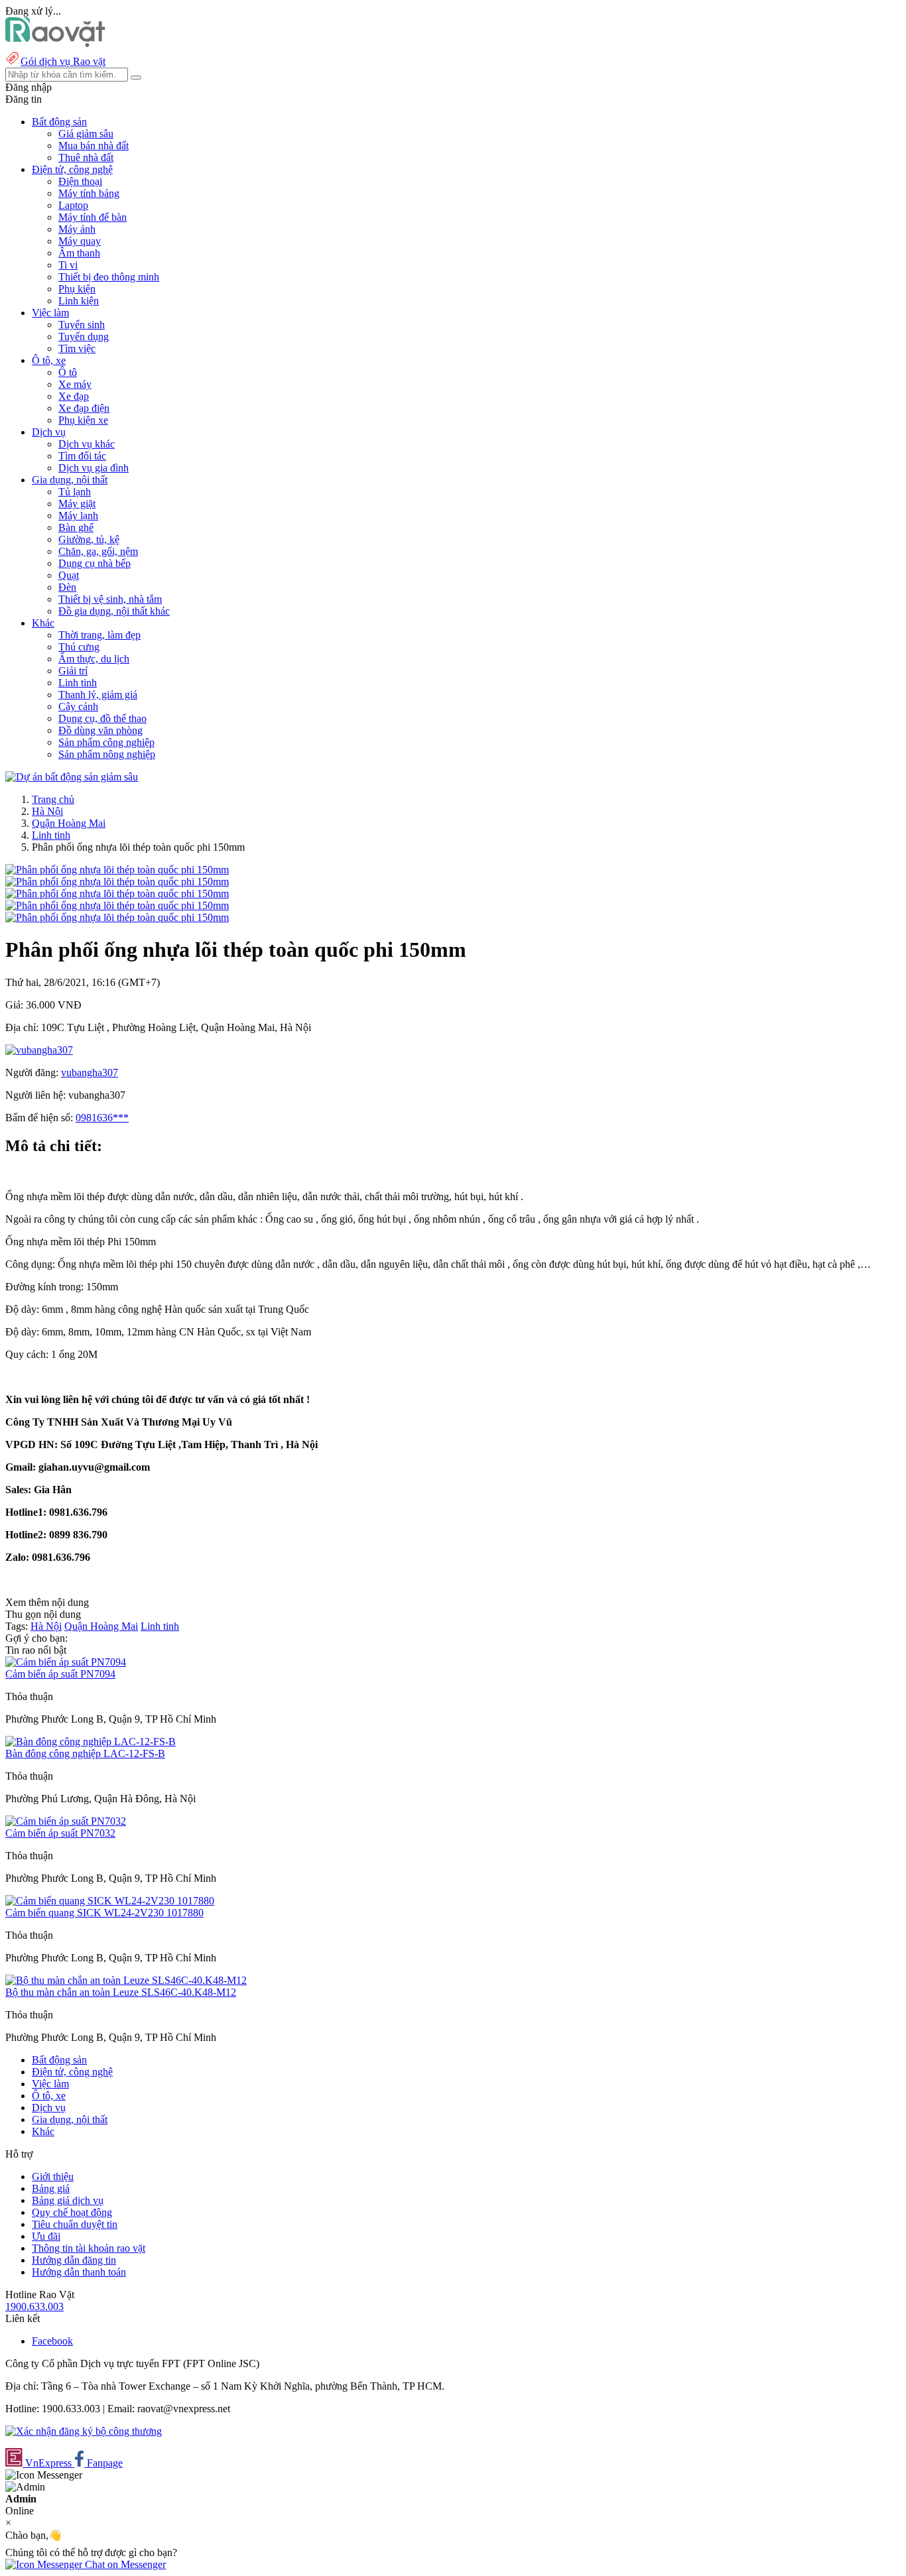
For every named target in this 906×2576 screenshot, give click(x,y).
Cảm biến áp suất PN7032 (60, 1833)
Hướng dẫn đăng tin (74, 2260)
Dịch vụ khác (87, 444)
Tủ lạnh (75, 492)
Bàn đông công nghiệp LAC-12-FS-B (85, 1753)
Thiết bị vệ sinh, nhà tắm (110, 599)
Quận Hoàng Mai (69, 823)
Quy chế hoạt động (72, 2212)
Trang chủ (53, 799)
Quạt (69, 575)
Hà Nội (47, 811)
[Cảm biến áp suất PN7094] (66, 1662)
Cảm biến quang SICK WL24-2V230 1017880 (104, 1913)
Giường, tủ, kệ (89, 539)
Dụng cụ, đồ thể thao (102, 718)
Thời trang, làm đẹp (99, 635)
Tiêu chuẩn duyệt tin (75, 2224)
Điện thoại (80, 181)
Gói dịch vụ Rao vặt (63, 61)
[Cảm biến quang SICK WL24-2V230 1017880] (110, 1901)
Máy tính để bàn (93, 217)
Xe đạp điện (84, 408)
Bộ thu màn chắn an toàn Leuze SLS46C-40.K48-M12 (121, 1992)
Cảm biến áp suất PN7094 (60, 1674)
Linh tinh (78, 683)
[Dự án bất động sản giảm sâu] (72, 777)
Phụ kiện (77, 289)
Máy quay (80, 241)
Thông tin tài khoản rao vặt (89, 2248)
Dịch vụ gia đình (94, 468)
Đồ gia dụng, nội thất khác (114, 611)
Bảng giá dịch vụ (68, 2200)
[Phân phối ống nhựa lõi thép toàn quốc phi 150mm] (117, 870)
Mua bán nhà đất (94, 146)
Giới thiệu (53, 2177)
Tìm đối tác (82, 456)
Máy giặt (77, 504)
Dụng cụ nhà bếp (95, 563)
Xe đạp (74, 396)
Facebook (52, 2341)
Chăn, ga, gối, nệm (98, 551)
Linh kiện (79, 301)
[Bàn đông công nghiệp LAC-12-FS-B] (91, 1742)
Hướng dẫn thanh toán (79, 2272)
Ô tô (68, 372)
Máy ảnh (77, 229)
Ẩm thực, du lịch (94, 659)
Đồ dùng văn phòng (100, 730)
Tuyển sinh (82, 325)
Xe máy (75, 384)
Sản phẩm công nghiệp (106, 742)
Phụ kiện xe (83, 420)
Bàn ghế (76, 527)
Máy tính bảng (89, 193)
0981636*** (102, 1118)
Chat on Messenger (124, 2564)
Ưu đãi (46, 2236)
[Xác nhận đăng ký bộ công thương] (84, 2431)
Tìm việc (77, 348)
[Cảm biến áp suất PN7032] (66, 1821)
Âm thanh (79, 253)
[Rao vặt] (55, 43)
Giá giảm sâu (86, 134)
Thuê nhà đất (86, 157)
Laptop (73, 205)
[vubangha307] (39, 1050)
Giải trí (73, 671)
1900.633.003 (34, 2306)
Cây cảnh (78, 706)
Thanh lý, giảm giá (98, 695)
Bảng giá (51, 2188)
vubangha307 (90, 1073)
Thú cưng (79, 647)
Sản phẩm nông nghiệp (107, 754)
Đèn (67, 587)
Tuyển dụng (84, 337)
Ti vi (68, 265)
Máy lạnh (78, 516)
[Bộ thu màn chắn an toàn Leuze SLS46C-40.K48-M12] (126, 1980)
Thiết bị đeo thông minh (109, 277)
